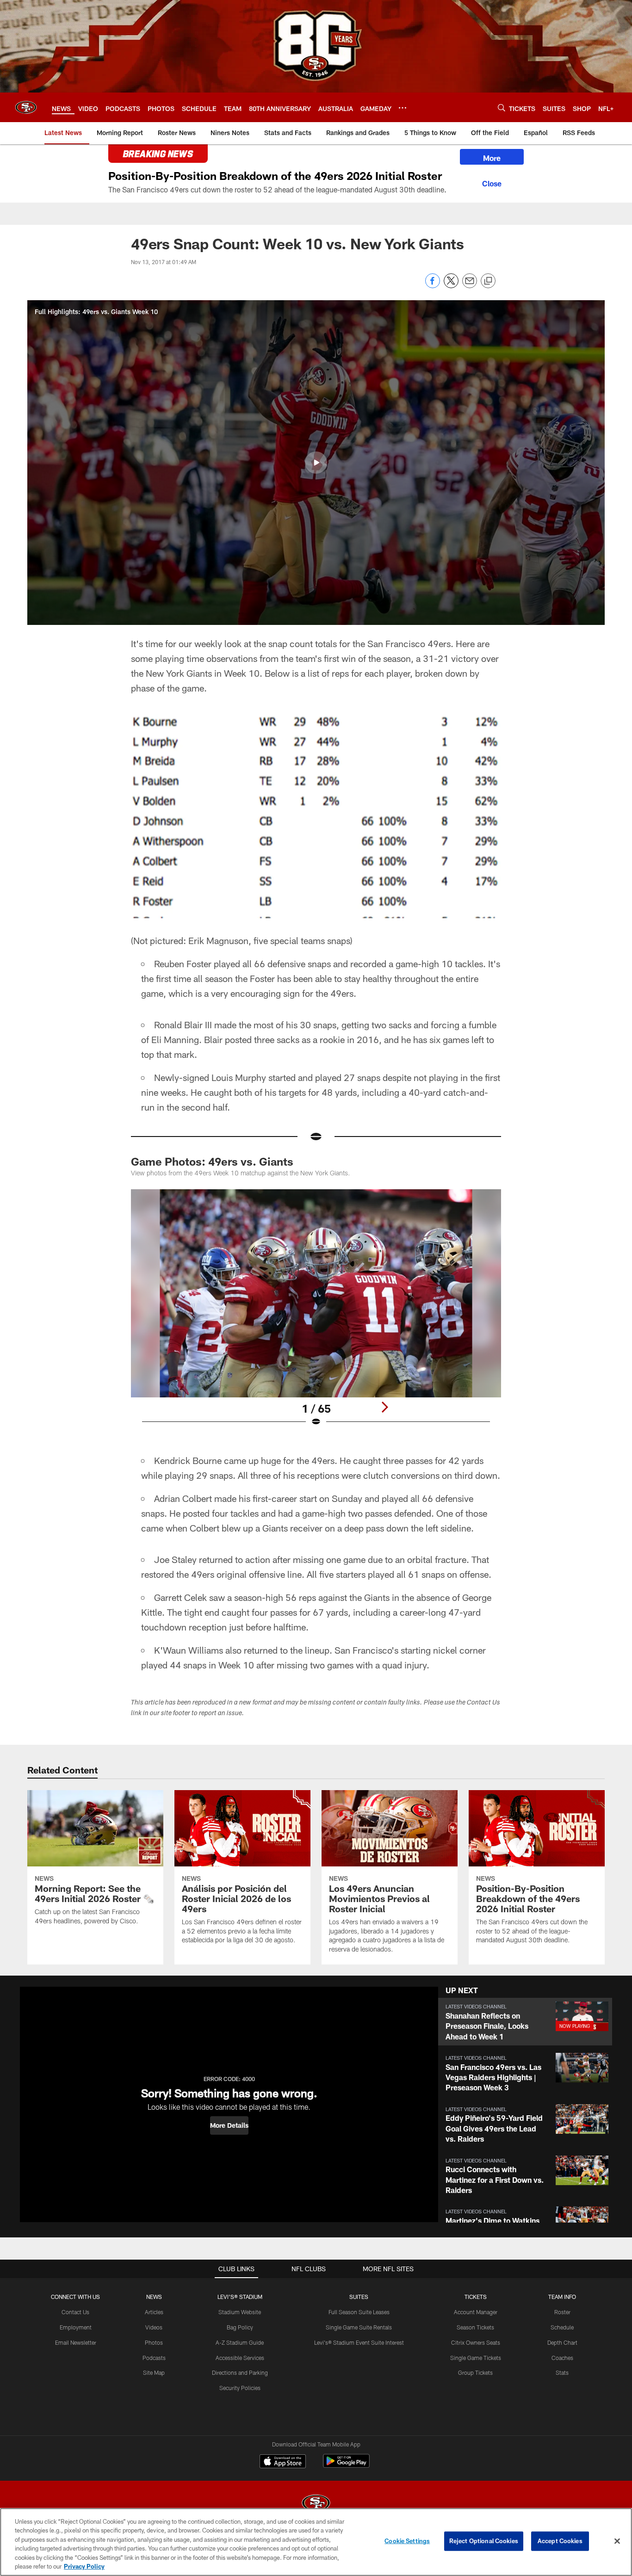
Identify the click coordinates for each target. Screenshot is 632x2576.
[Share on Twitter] (451, 286)
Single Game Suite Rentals (359, 2327)
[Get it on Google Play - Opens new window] (346, 2466)
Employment (76, 2327)
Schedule (562, 2327)
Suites (359, 2297)
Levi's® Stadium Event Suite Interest (359, 2342)
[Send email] (470, 286)
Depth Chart (562, 2342)
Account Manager (476, 2312)
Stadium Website (240, 2312)
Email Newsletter (76, 2342)
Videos (154, 2327)
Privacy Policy (84, 2566)
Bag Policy (240, 2327)
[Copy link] (488, 281)
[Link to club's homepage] (26, 107)
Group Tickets (475, 2372)
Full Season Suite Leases (359, 2312)
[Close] (492, 182)
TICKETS (476, 2297)
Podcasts (154, 2358)
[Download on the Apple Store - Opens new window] (283, 2462)
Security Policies (240, 2388)
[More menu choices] (403, 108)
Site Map (154, 2372)
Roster (562, 2312)
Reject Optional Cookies (484, 2541)
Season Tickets (475, 2327)
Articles (154, 2312)
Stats (562, 2372)
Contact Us (75, 2312)
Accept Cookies (560, 2541)
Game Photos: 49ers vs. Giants (212, 1161)
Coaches (562, 2358)
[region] (316, 2542)
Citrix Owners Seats (476, 2342)
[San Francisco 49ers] (316, 2504)
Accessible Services (240, 2358)
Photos (154, 2342)
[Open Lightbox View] (316, 1314)
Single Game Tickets (476, 2358)
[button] (316, 463)
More (492, 158)
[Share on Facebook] (433, 286)
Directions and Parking (240, 2372)
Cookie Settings (407, 2541)
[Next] (384, 1407)
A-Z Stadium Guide (240, 2342)
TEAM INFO (562, 2297)
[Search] (502, 108)
